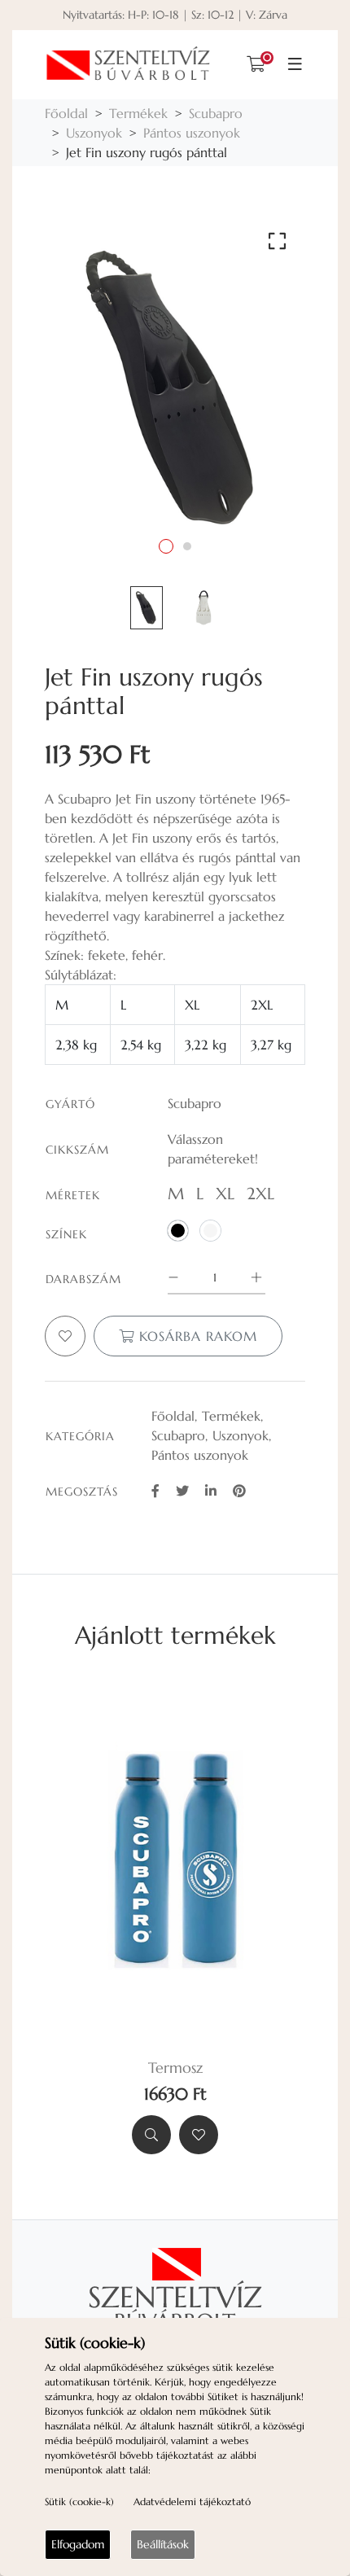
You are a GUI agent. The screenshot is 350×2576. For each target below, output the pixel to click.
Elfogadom (78, 2544)
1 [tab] (166, 546)
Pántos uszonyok (192, 133)
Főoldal (66, 113)
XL (225, 1194)
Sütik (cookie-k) (79, 2502)
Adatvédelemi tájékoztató (192, 2502)
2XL (260, 1194)
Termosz (175, 2068)
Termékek (138, 113)
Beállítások (163, 2544)
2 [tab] (187, 546)
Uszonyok (94, 133)
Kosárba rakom (196, 1336)
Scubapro (216, 113)
